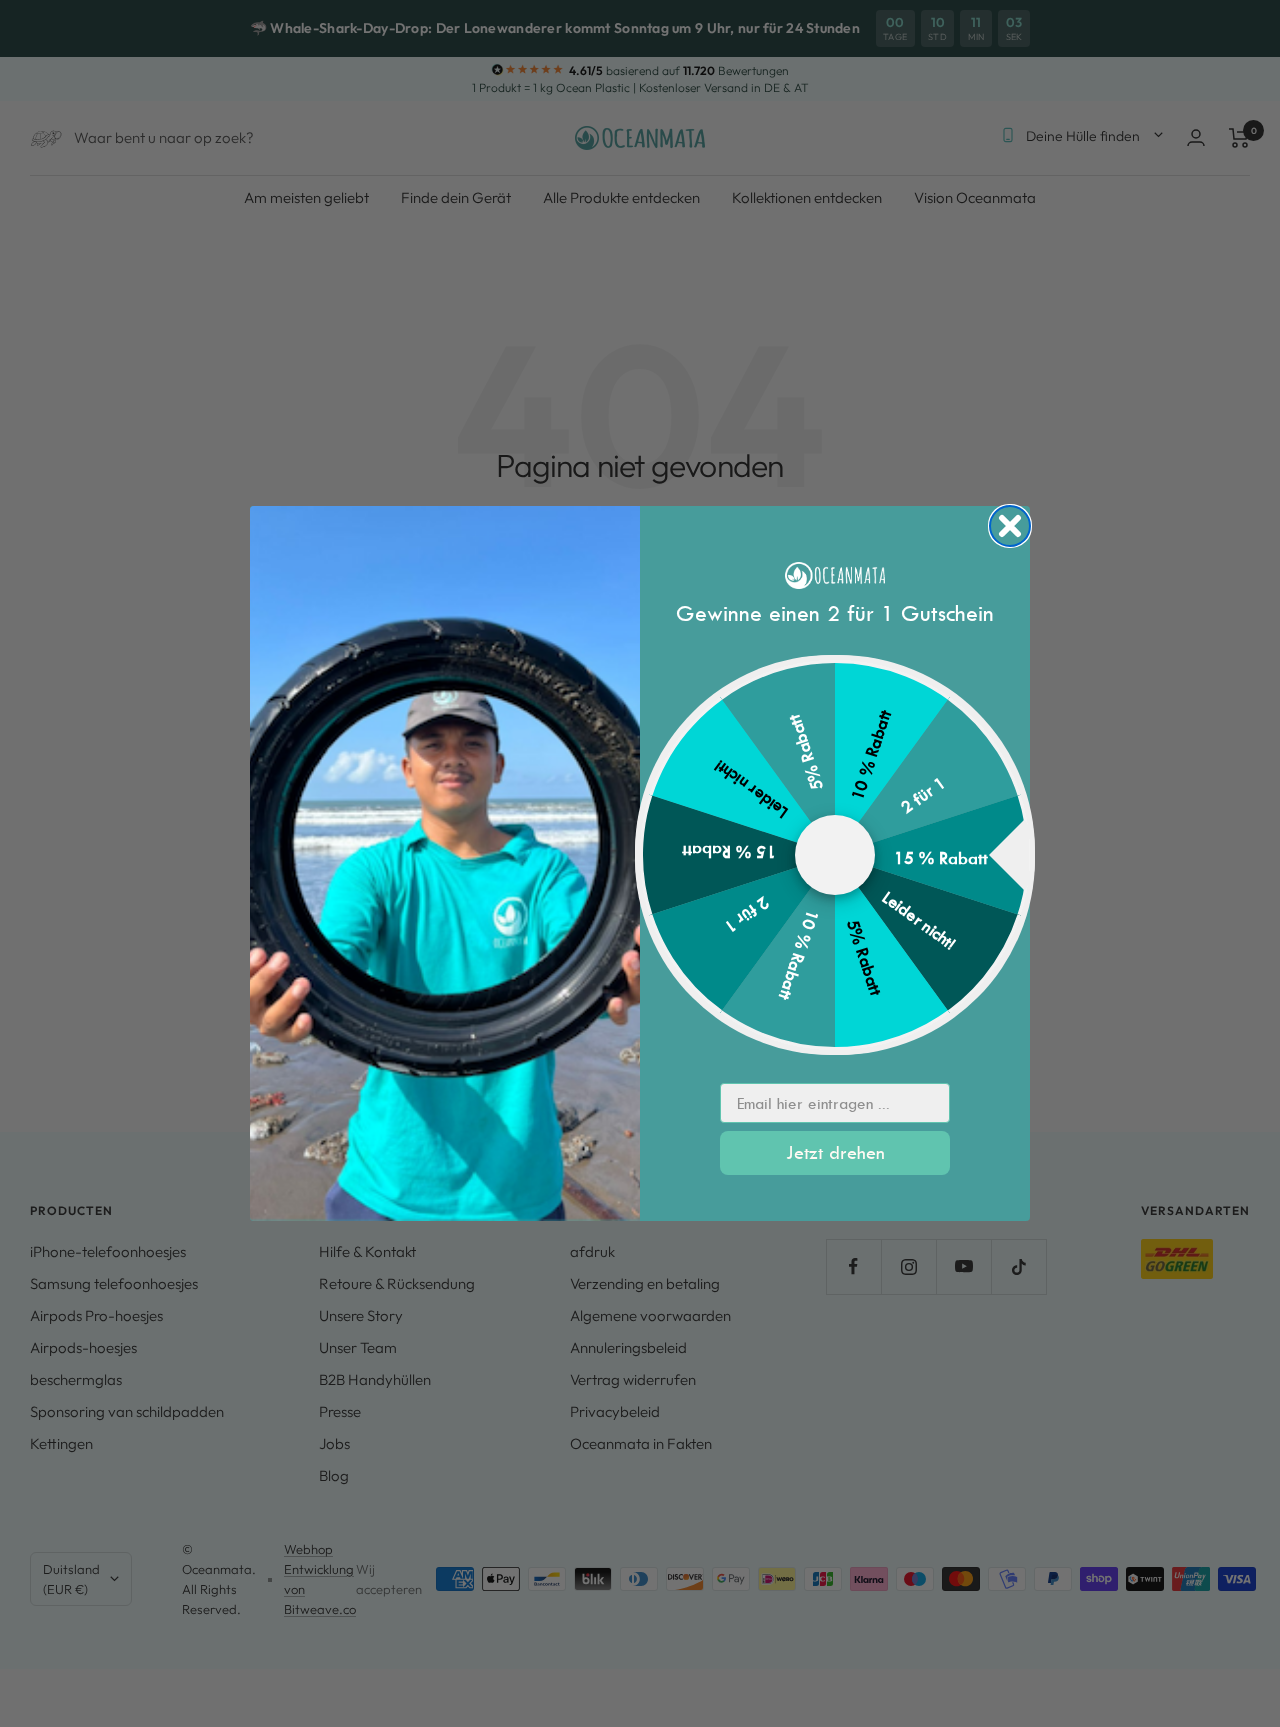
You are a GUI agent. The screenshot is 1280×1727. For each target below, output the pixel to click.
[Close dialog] (1010, 526)
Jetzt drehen (835, 1152)
